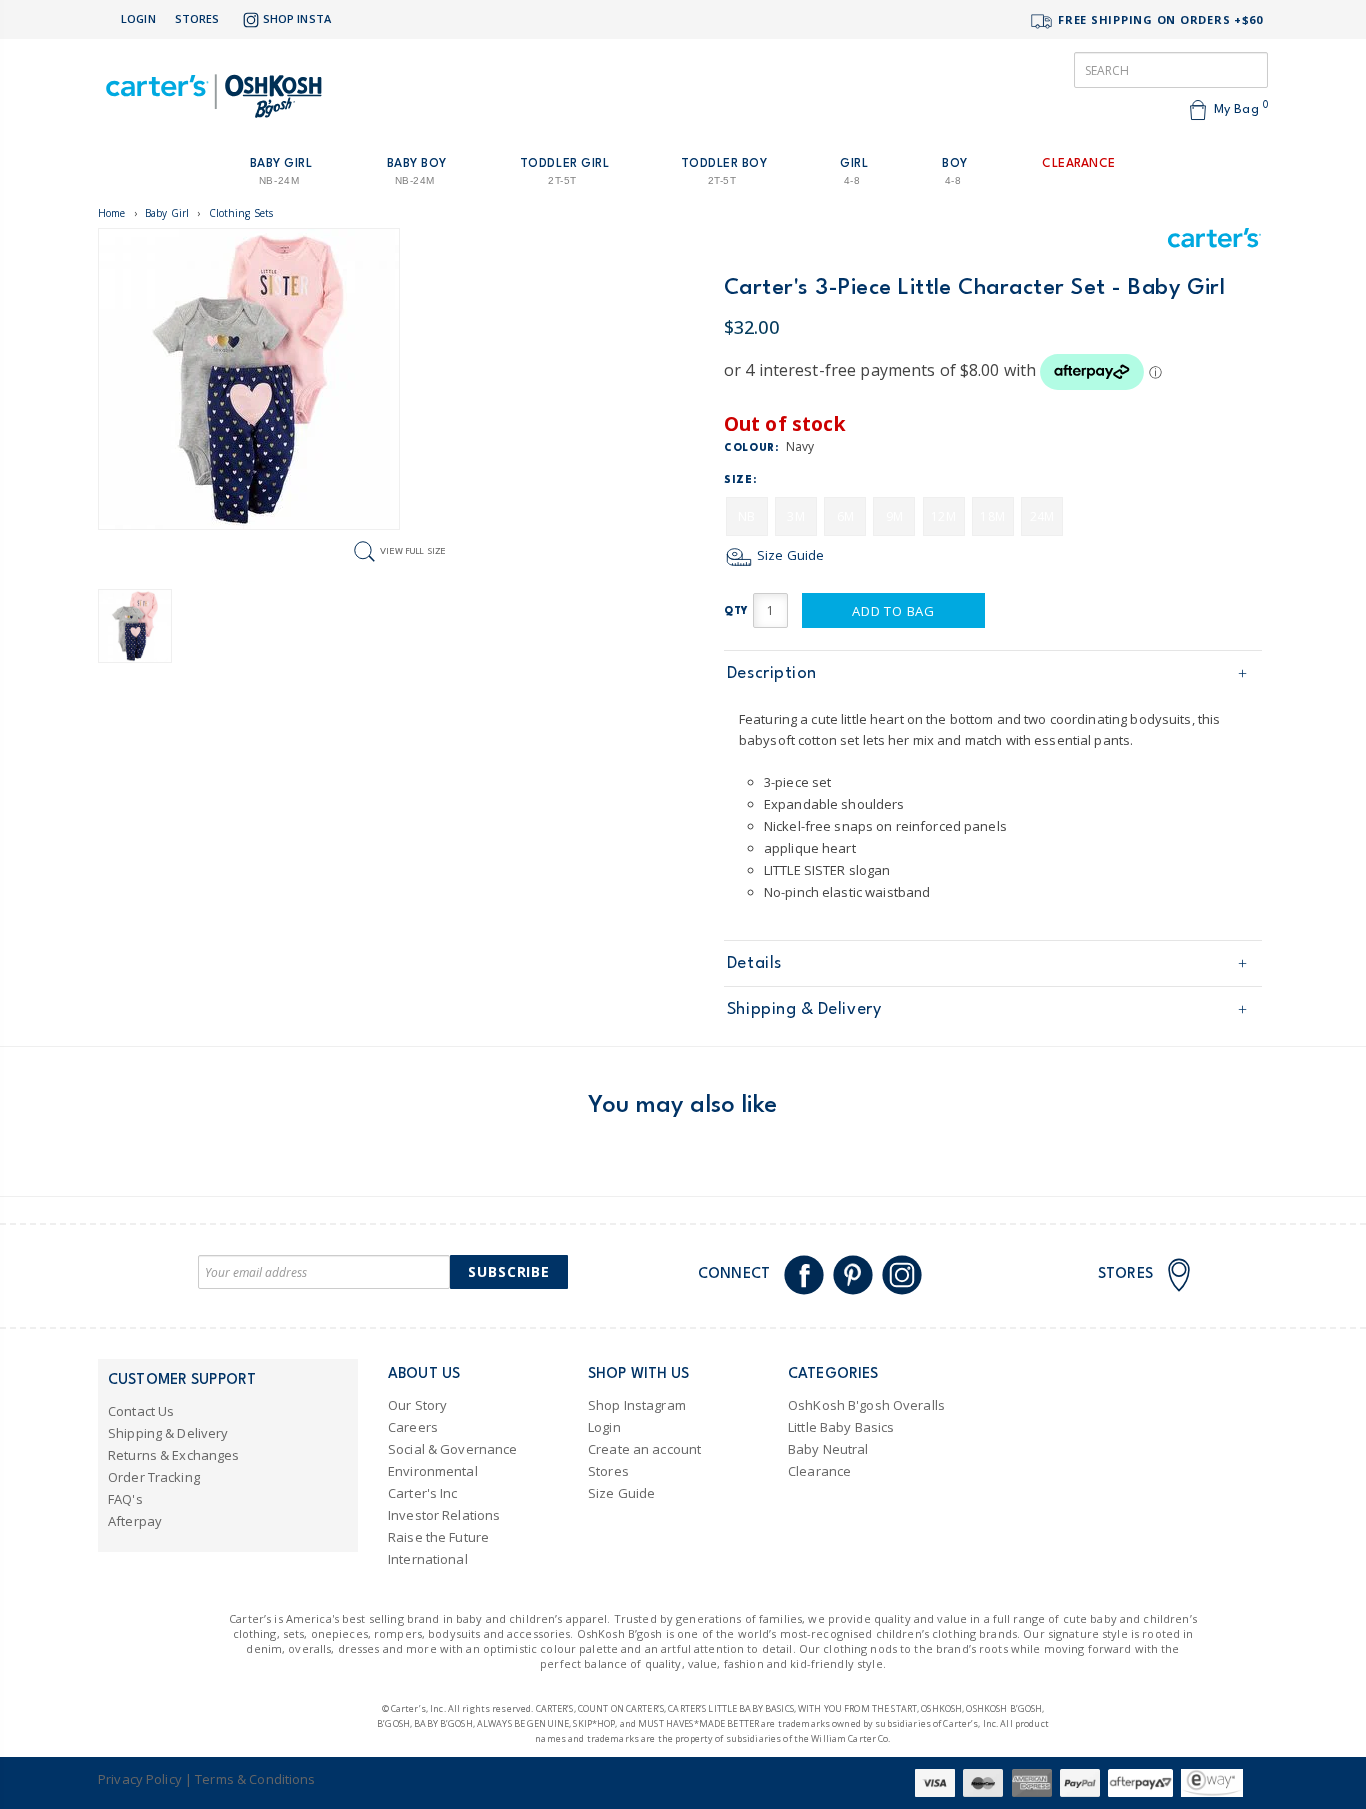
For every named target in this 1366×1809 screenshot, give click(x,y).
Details (754, 963)
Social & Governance (452, 1449)
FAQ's (125, 1499)
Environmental (433, 1471)
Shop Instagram (637, 1405)
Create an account (644, 1449)
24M (1042, 516)
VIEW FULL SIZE (413, 550)
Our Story (417, 1405)
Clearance (819, 1471)
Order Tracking (154, 1477)
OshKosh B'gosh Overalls (866, 1405)
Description (772, 673)
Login (138, 18)
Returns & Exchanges (173, 1455)
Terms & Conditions (255, 1779)
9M (894, 516)
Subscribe (509, 1271)
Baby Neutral (828, 1449)
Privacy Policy (140, 1779)
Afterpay (135, 1521)
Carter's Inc (423, 1493)
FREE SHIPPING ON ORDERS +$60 (1158, 19)
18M (992, 516)
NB (746, 516)
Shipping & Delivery (804, 1009)
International (428, 1559)
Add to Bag (893, 611)
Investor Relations (444, 1515)
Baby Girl (167, 213)
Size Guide (789, 555)
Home (112, 213)
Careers (413, 1427)
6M (845, 516)
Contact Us (141, 1411)
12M (943, 516)
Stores (197, 18)
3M (795, 516)
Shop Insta (297, 18)
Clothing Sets (241, 213)
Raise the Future (438, 1537)
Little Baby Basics (841, 1427)
